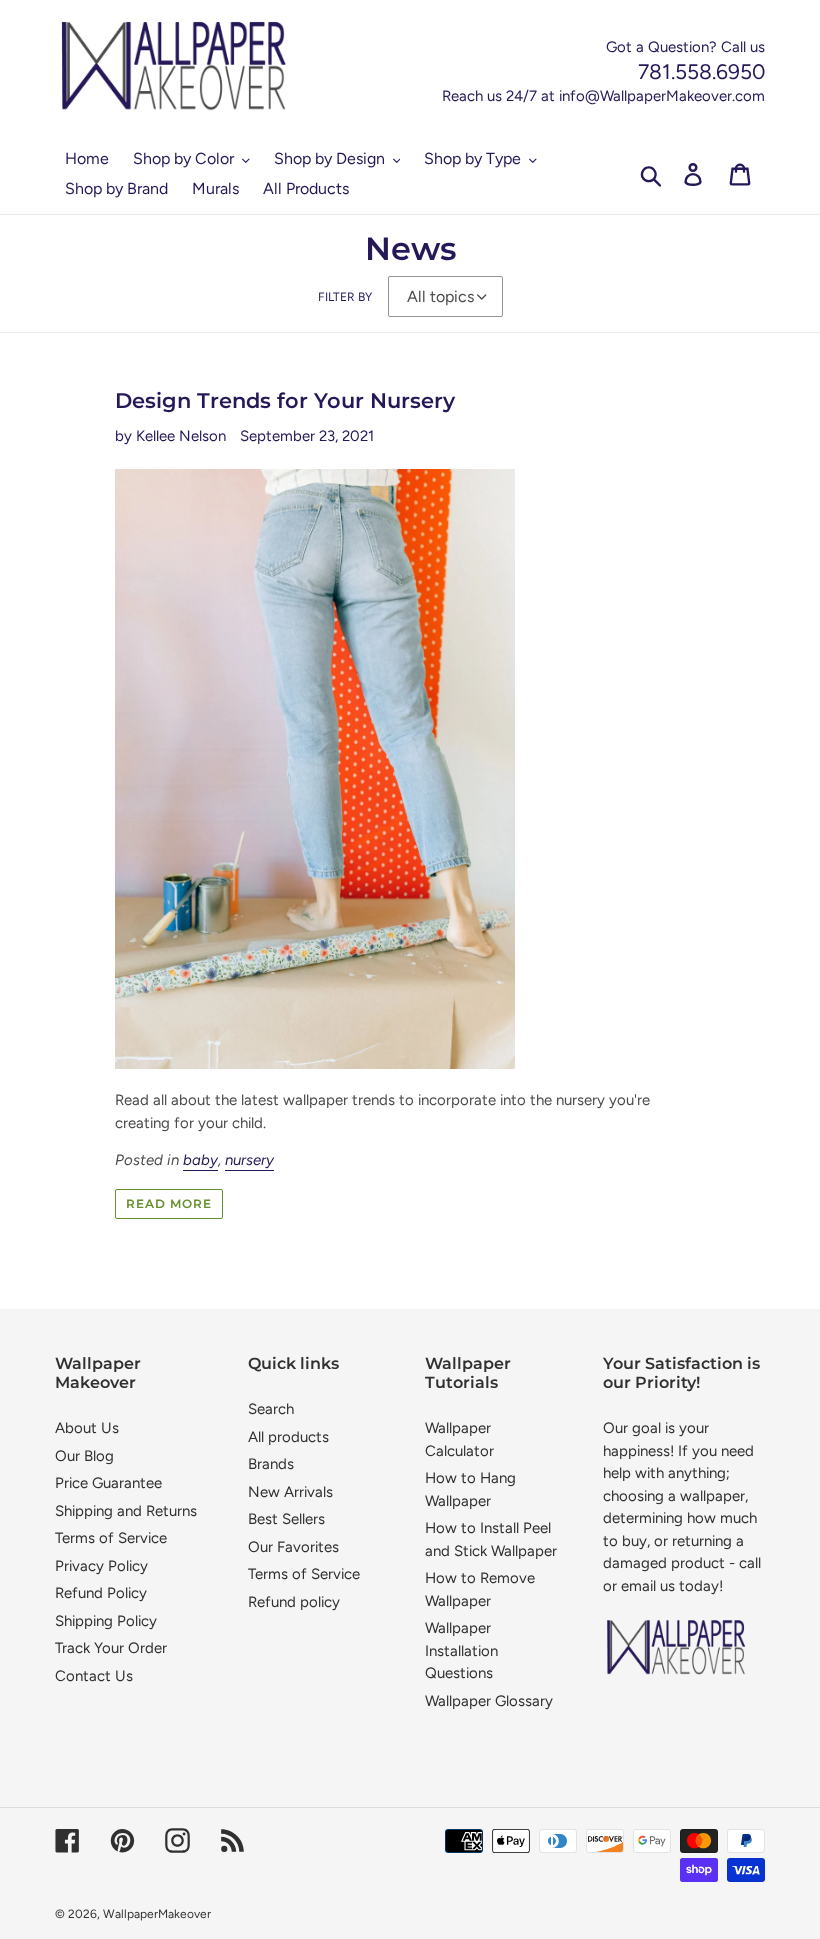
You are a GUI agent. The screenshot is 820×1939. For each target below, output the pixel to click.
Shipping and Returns (126, 1511)
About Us (87, 1428)
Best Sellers (286, 1519)
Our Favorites (293, 1547)
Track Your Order (111, 1648)
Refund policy (294, 1602)
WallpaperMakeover (157, 1914)
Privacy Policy (101, 1566)
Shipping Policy (106, 1621)
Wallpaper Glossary (489, 1701)
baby (200, 1160)
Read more (169, 1203)
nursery (249, 1160)
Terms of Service (111, 1538)
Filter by (345, 297)
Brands (271, 1464)
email (638, 1586)
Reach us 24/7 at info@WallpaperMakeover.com (603, 96)
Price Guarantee (108, 1483)
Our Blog (84, 1456)
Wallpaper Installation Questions (461, 1650)
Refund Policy (101, 1593)
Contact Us (94, 1676)
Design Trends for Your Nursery (285, 400)
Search (271, 1409)
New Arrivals (290, 1492)
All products (288, 1437)
